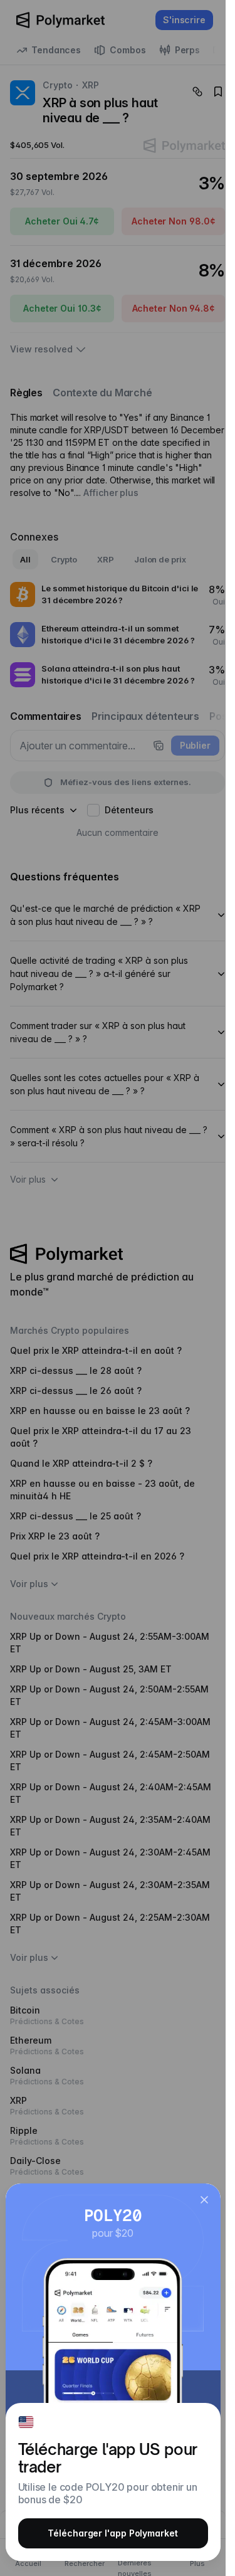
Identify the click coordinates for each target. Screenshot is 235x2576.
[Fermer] (204, 2200)
